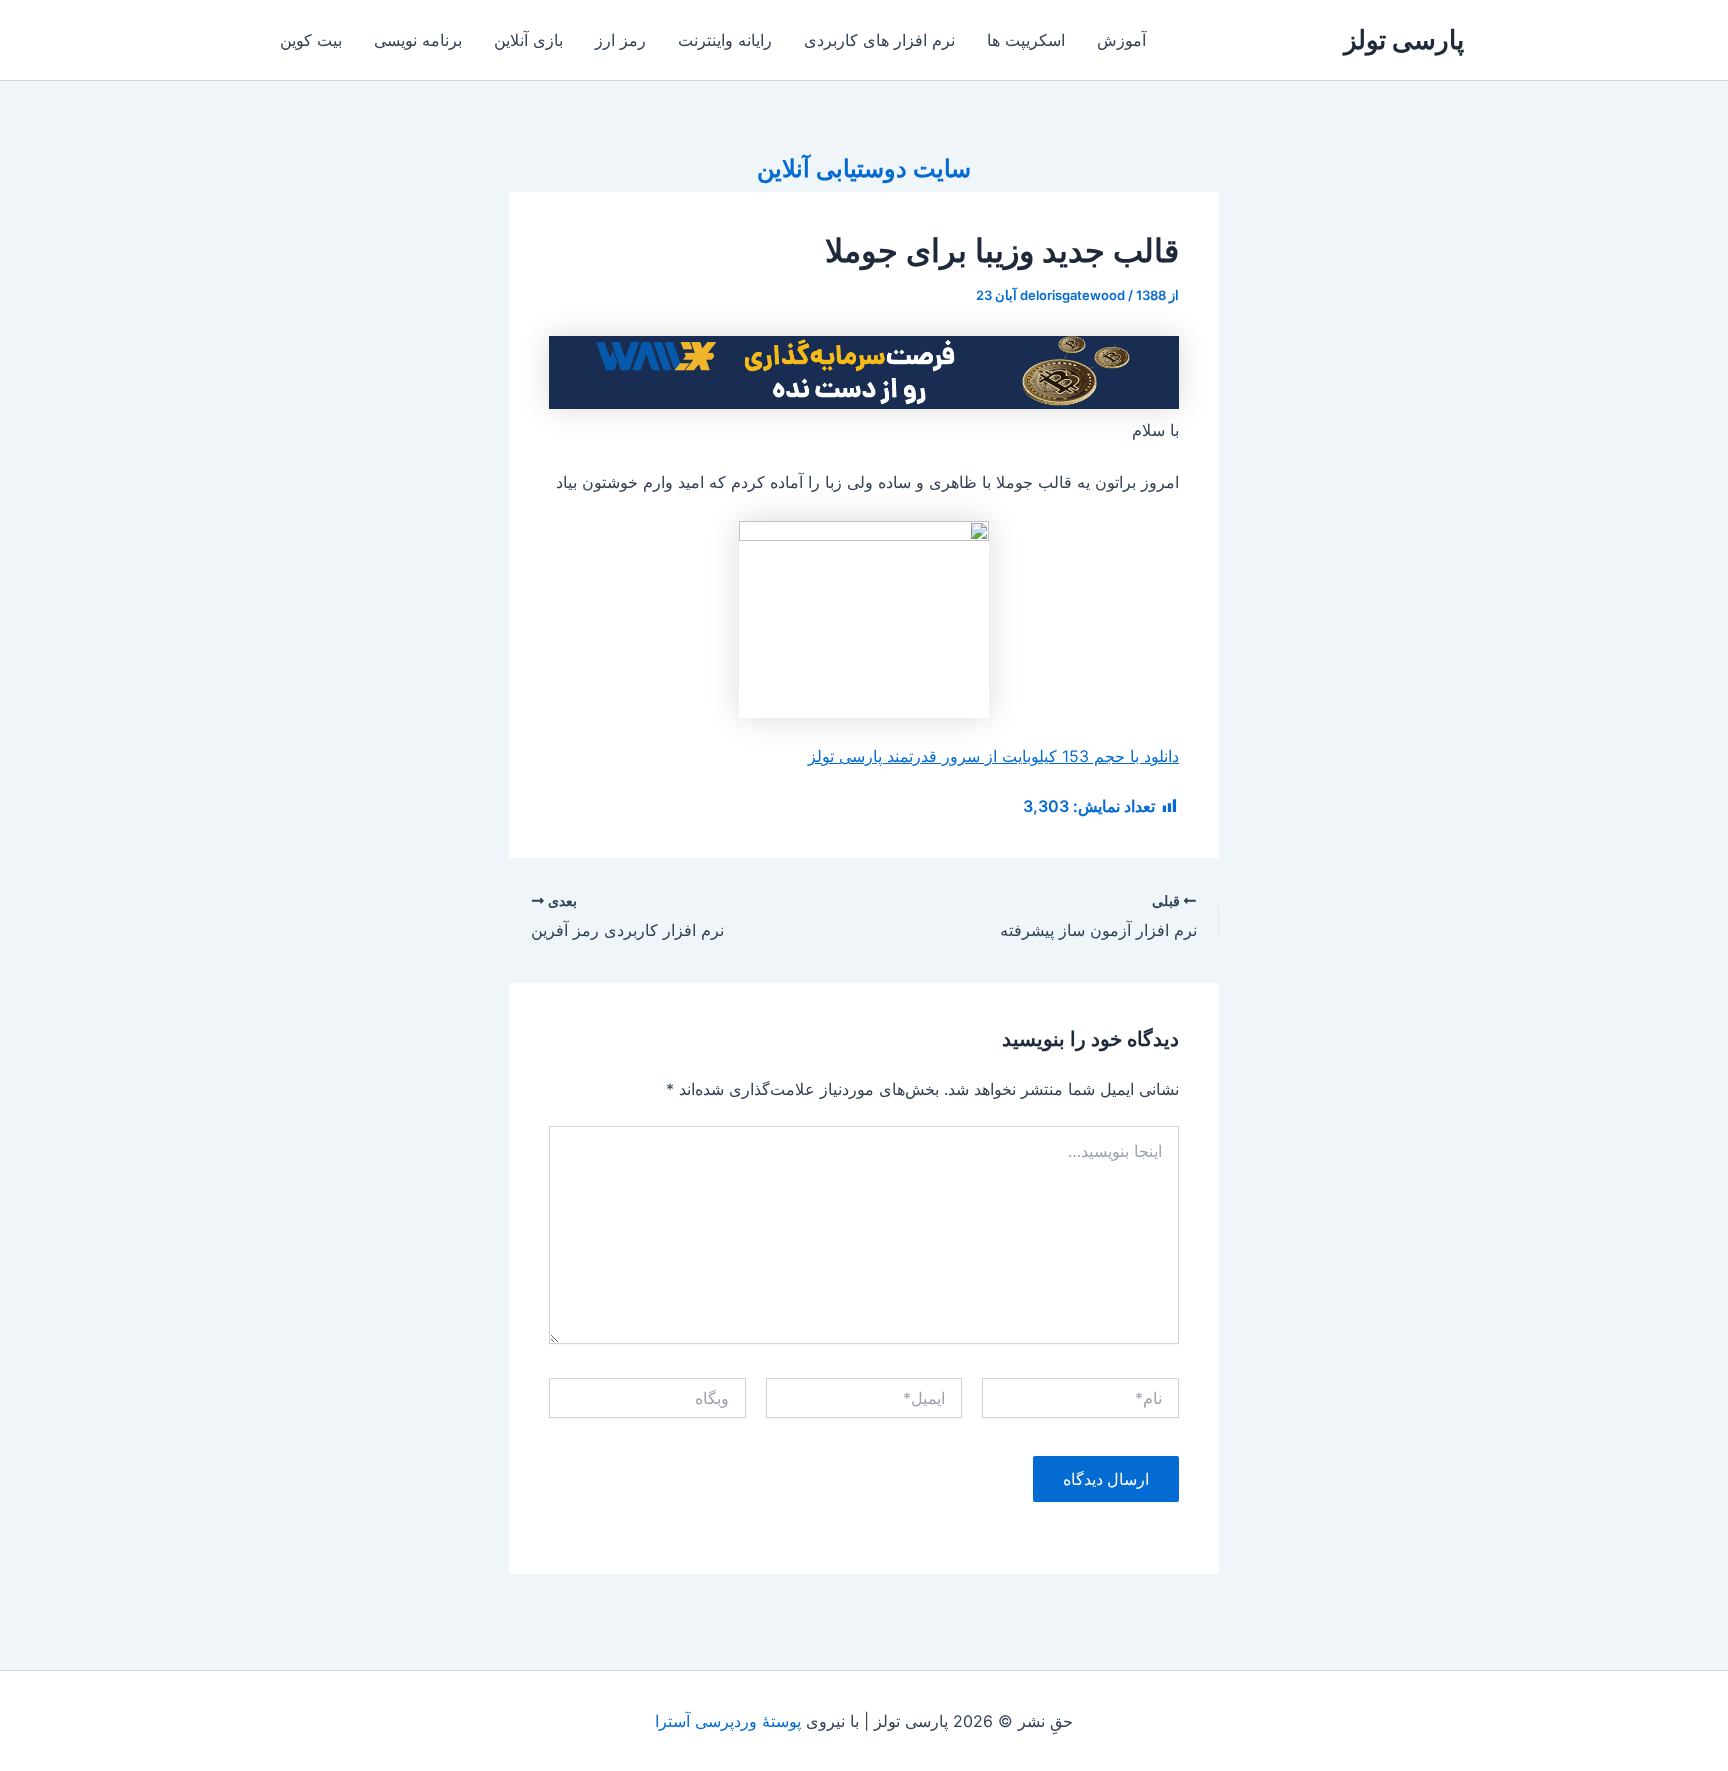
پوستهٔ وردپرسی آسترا (728, 1721)
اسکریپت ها (1026, 40)
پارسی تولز (1404, 39)
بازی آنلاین (528, 40)
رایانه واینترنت (725, 40)
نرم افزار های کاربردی (879, 40)
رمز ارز (620, 40)
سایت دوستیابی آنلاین (864, 168)
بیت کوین (311, 40)
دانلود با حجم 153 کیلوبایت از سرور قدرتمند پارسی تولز (993, 756)
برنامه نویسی (418, 40)
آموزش (1121, 40)
